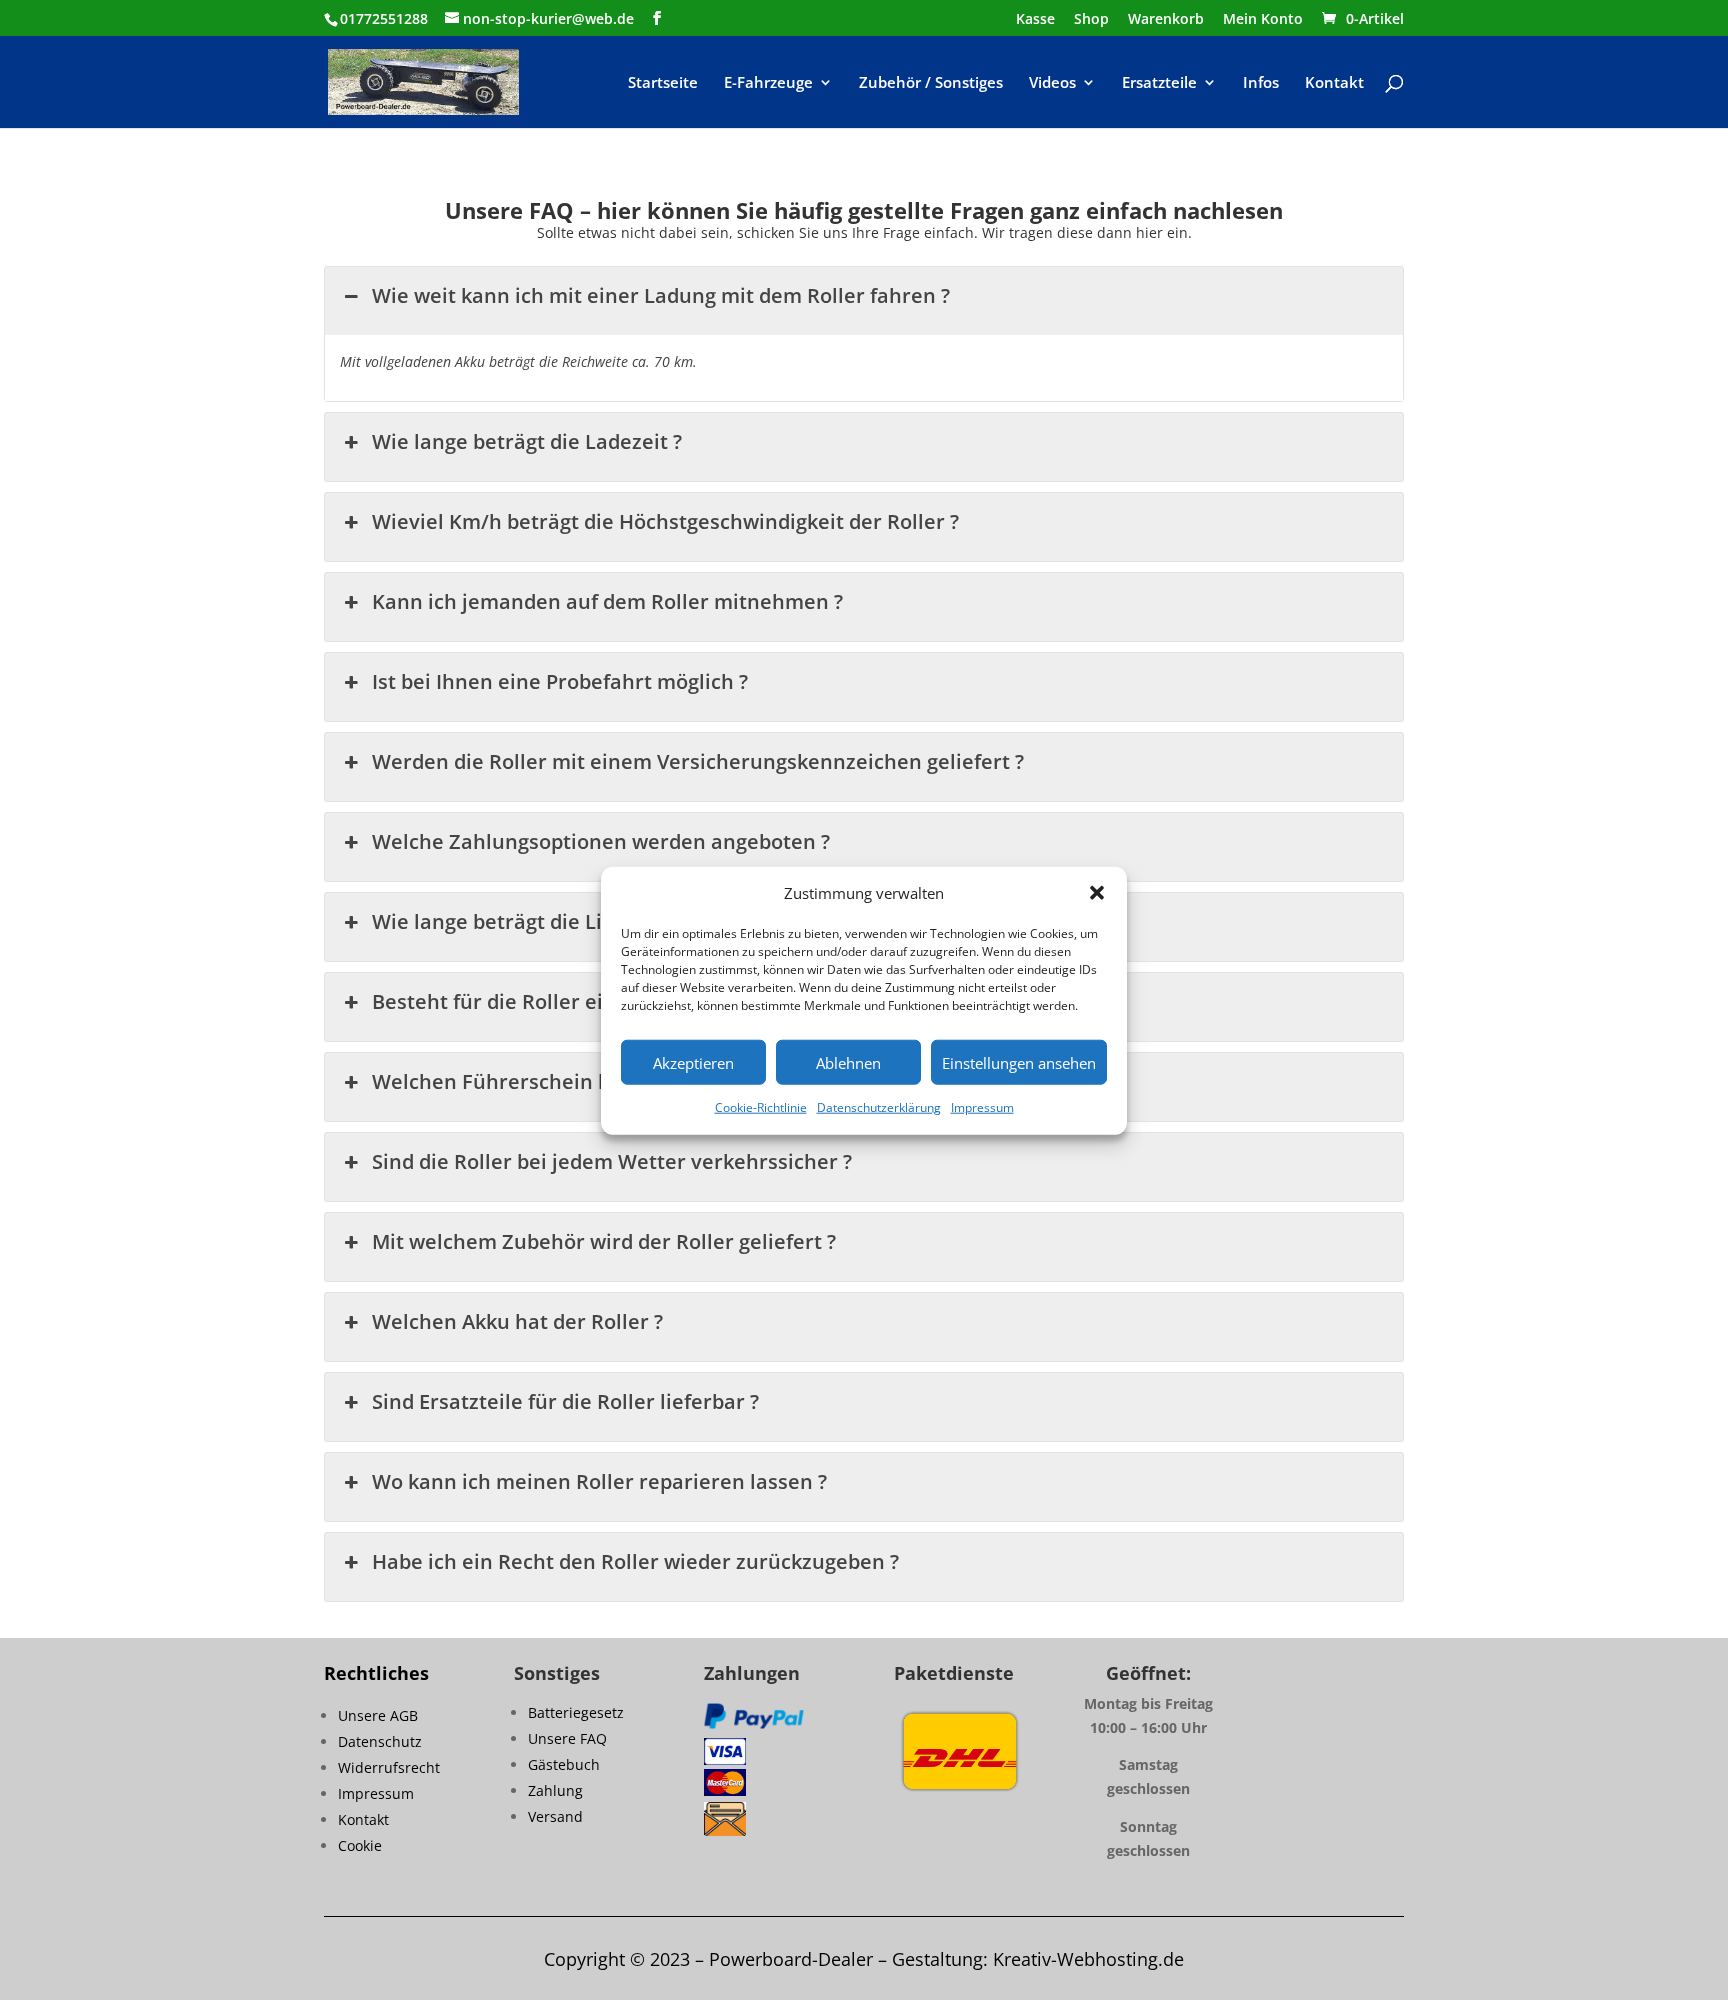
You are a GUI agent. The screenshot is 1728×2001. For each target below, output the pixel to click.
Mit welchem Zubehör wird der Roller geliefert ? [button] (604, 1241)
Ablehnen (848, 1063)
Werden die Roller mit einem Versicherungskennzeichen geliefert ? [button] (698, 761)
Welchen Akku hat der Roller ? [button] (517, 1321)
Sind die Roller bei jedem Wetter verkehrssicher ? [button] (612, 1161)
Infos (1261, 83)
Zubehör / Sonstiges (931, 83)
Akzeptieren (693, 1063)
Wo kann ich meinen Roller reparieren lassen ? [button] (599, 1481)
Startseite (663, 83)
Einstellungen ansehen (1019, 1063)
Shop (1091, 20)
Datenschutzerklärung (879, 1107)
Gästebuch (564, 1764)
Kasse (1035, 20)
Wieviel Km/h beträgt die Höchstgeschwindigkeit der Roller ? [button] (665, 521)
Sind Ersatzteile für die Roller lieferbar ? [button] (565, 1401)
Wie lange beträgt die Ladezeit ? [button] (527, 441)
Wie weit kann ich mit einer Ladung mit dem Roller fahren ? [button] (661, 295)
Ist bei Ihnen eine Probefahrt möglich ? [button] (560, 681)
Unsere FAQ (567, 1738)
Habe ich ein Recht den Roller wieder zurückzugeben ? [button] (635, 1561)
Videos (1052, 83)
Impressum (982, 1107)
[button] (1097, 893)
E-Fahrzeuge (768, 83)
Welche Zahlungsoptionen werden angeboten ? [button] (601, 841)
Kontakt (1334, 83)
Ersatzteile (1159, 83)
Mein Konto (1263, 20)
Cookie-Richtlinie (761, 1107)
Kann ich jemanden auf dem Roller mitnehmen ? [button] (607, 601)
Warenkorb (1166, 20)
